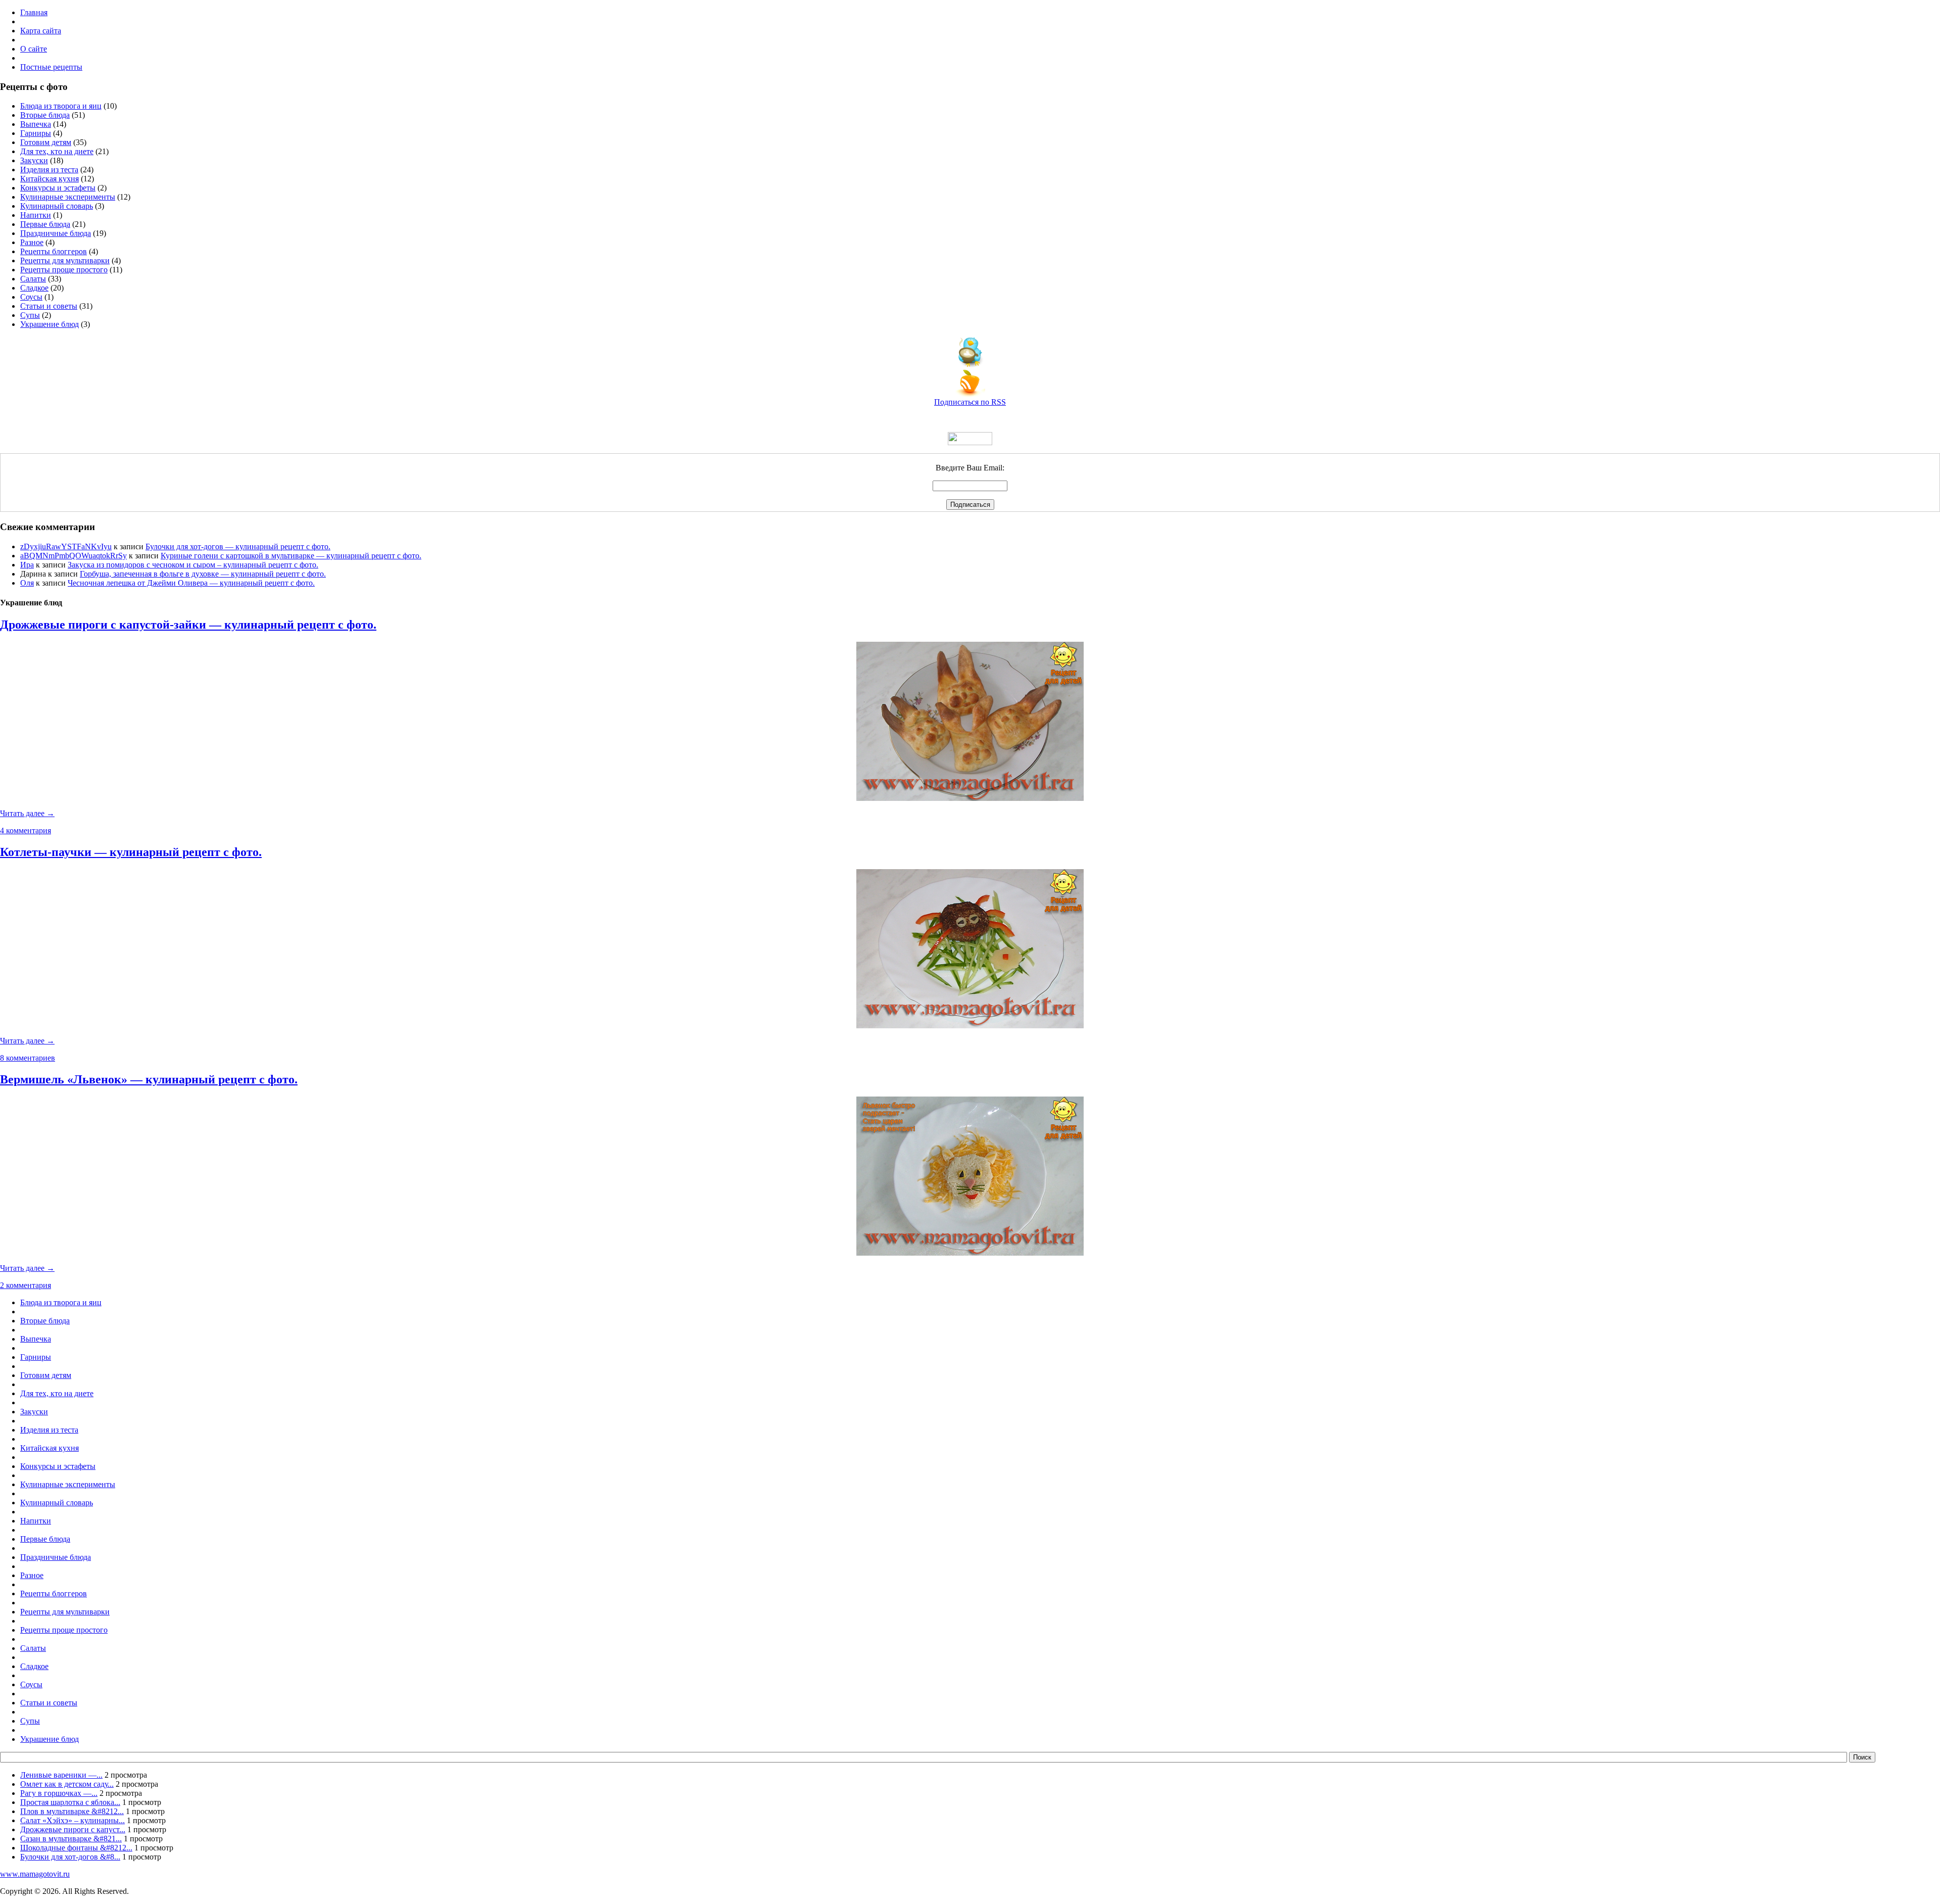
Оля (27, 583)
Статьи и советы (49, 306)
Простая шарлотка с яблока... (70, 1802)
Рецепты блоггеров (54, 251)
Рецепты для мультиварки (65, 260)
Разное (32, 242)
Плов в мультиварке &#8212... (72, 1811)
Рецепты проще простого (64, 270)
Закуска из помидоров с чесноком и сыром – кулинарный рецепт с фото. (193, 565)
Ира (27, 565)
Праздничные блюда (56, 233)
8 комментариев (28, 1058)
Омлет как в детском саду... (67, 1784)
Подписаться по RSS (970, 402)
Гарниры (36, 133)
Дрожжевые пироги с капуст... (73, 1829)
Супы (30, 315)
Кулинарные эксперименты (68, 197)
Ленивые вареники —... (61, 1775)
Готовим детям (46, 142)
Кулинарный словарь (57, 206)
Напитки (36, 215)
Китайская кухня (50, 179)
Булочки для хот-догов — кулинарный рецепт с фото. (238, 546)
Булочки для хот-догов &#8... (70, 1857)
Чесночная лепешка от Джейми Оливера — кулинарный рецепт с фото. (191, 583)
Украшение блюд (50, 324)
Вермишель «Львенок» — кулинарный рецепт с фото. (149, 1079)
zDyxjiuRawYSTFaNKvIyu (66, 546)
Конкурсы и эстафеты (58, 188)
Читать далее (27, 813)
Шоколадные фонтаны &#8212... (76, 1848)
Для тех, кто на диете (57, 151)
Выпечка (36, 124)
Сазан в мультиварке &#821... (71, 1839)
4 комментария (26, 830)
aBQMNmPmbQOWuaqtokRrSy (74, 556)
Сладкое (34, 288)
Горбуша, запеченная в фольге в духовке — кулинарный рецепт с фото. (203, 574)
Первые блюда (45, 224)
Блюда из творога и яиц (61, 106)
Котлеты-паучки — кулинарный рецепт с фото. (131, 852)
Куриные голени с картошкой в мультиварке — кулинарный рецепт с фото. (291, 556)
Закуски (34, 160)
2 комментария (26, 1285)
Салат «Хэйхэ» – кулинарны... (72, 1820)
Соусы (31, 297)
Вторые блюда (45, 115)
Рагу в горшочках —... (59, 1793)
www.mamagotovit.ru (35, 1874)
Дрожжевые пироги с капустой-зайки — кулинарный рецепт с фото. (188, 625)
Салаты (33, 279)
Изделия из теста (49, 170)
